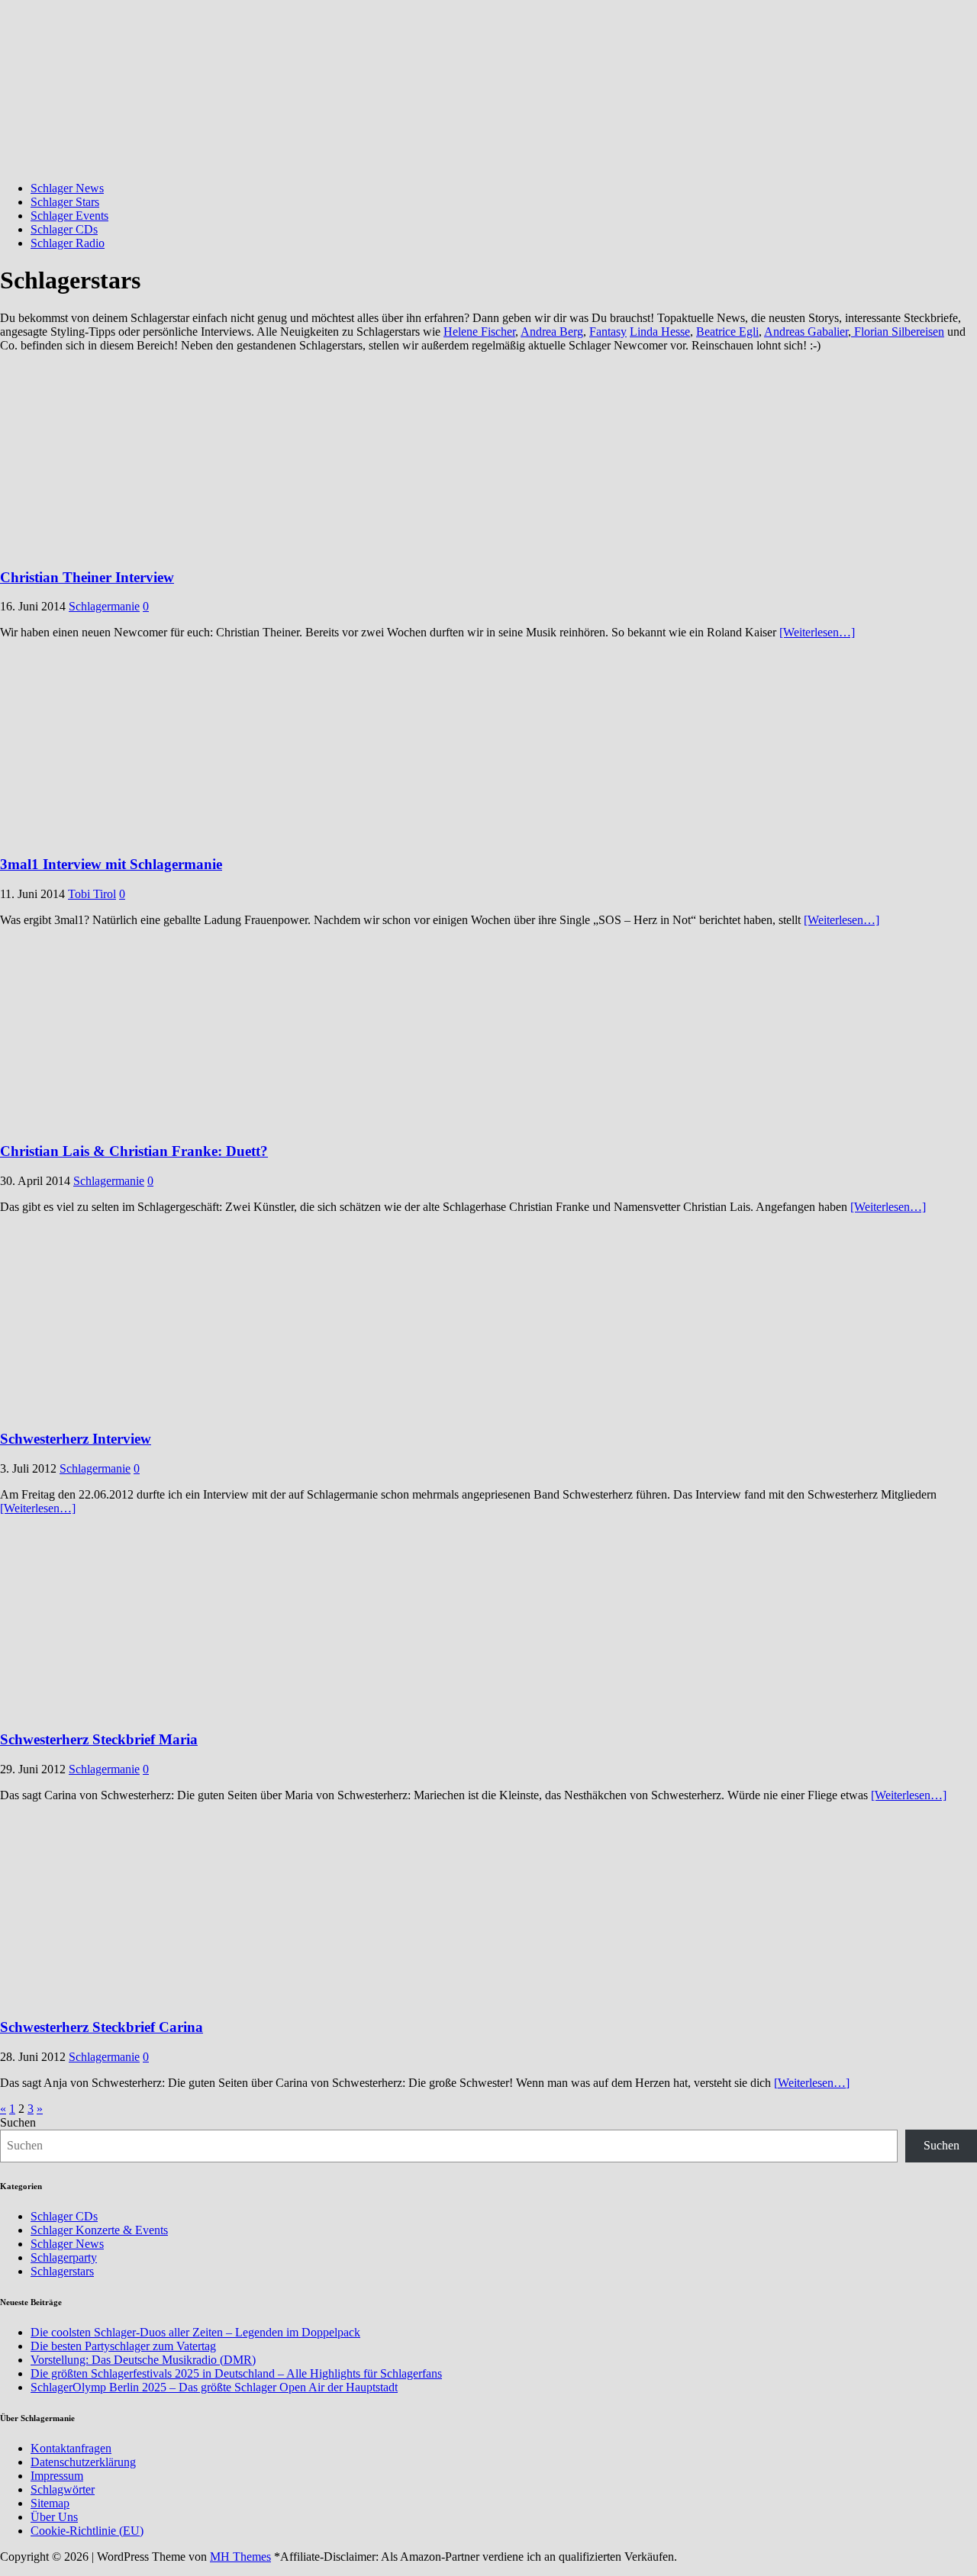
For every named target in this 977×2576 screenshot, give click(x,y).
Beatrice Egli (727, 332)
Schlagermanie (104, 606)
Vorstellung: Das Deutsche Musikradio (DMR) (143, 2360)
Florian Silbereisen (898, 332)
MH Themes (240, 2557)
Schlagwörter (63, 2489)
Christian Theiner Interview (87, 577)
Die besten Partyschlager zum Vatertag (123, 2346)
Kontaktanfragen (71, 2448)
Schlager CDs (64, 229)
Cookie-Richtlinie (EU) (87, 2531)
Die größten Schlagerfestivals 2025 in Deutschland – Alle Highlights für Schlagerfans (236, 2373)
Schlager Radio (68, 243)
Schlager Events (69, 216)
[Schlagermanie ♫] (488, 162)
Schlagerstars (62, 2271)
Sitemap (50, 2503)
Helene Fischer (479, 332)
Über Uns (54, 2517)
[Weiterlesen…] (817, 632)
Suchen (18, 2122)
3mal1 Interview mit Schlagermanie (111, 864)
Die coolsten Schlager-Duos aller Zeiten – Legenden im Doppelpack (195, 2332)
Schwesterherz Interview (76, 1439)
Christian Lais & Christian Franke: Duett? (134, 1151)
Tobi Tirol (92, 894)
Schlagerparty (64, 2257)
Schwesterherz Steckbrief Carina (102, 2027)
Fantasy (608, 332)
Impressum (57, 2476)
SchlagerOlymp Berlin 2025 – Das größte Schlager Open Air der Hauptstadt (214, 2387)
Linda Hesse (660, 332)
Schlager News (67, 188)
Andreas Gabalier (806, 332)
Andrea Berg (552, 332)
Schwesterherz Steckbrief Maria (99, 1739)
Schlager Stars (65, 202)
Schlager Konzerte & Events (99, 2230)
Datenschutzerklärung (83, 2462)
